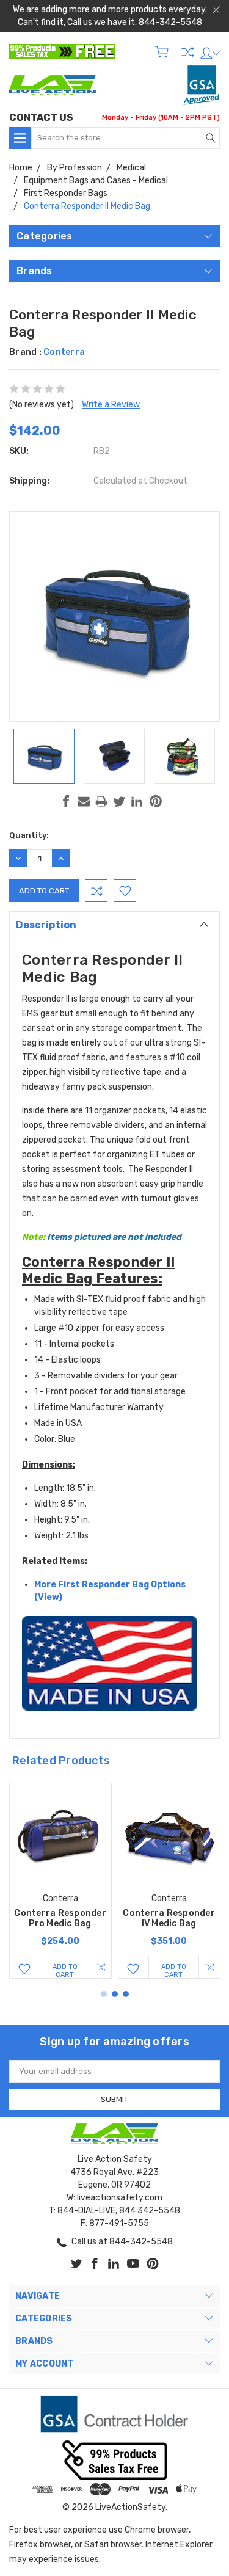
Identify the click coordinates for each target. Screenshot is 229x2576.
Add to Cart (65, 1970)
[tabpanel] (60, 1881)
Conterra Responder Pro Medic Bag (60, 1918)
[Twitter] (119, 801)
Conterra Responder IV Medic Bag (169, 1918)
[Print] (101, 801)
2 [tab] (115, 1994)
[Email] (84, 801)
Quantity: (29, 835)
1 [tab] (104, 1994)
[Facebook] (66, 801)
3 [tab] (126, 1994)
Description (46, 925)
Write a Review (111, 405)
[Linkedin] (137, 801)
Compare (187, 52)
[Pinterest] (156, 801)
